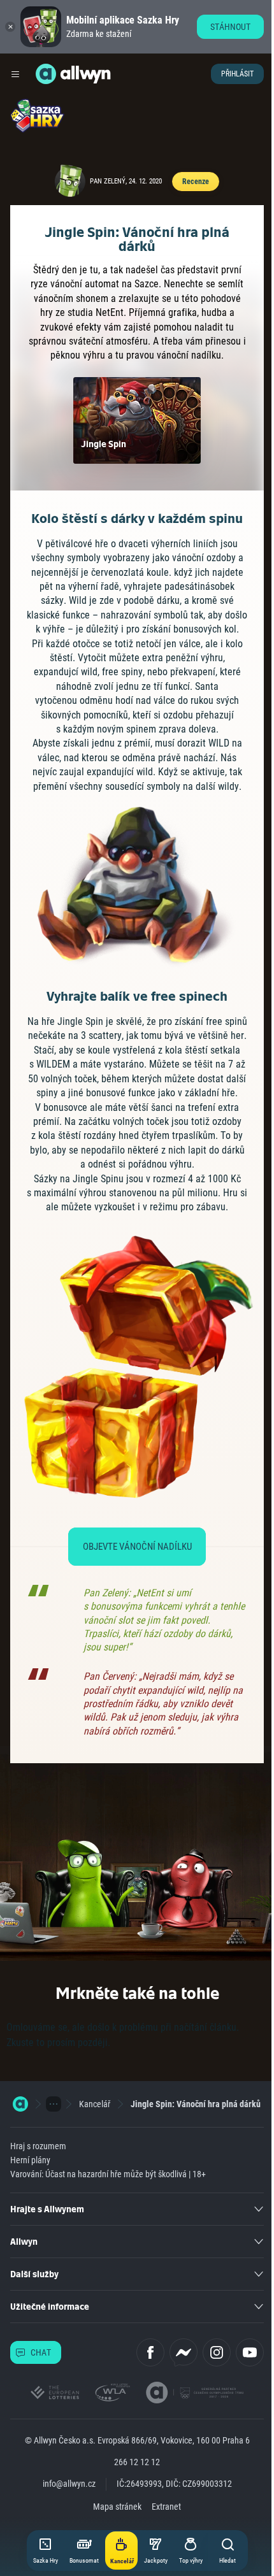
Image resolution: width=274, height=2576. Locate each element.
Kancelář (95, 2104)
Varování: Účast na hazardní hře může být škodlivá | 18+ (108, 2174)
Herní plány (30, 2160)
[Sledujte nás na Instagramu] (217, 2352)
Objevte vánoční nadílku (137, 1547)
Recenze (195, 182)
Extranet (166, 2507)
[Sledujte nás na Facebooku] (150, 2352)
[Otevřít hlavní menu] (15, 74)
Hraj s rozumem (38, 2146)
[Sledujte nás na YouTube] (250, 2352)
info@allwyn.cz (69, 2484)
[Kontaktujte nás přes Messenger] (184, 2352)
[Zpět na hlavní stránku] (46, 74)
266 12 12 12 (137, 2462)
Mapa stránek (117, 2507)
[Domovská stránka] (20, 2104)
